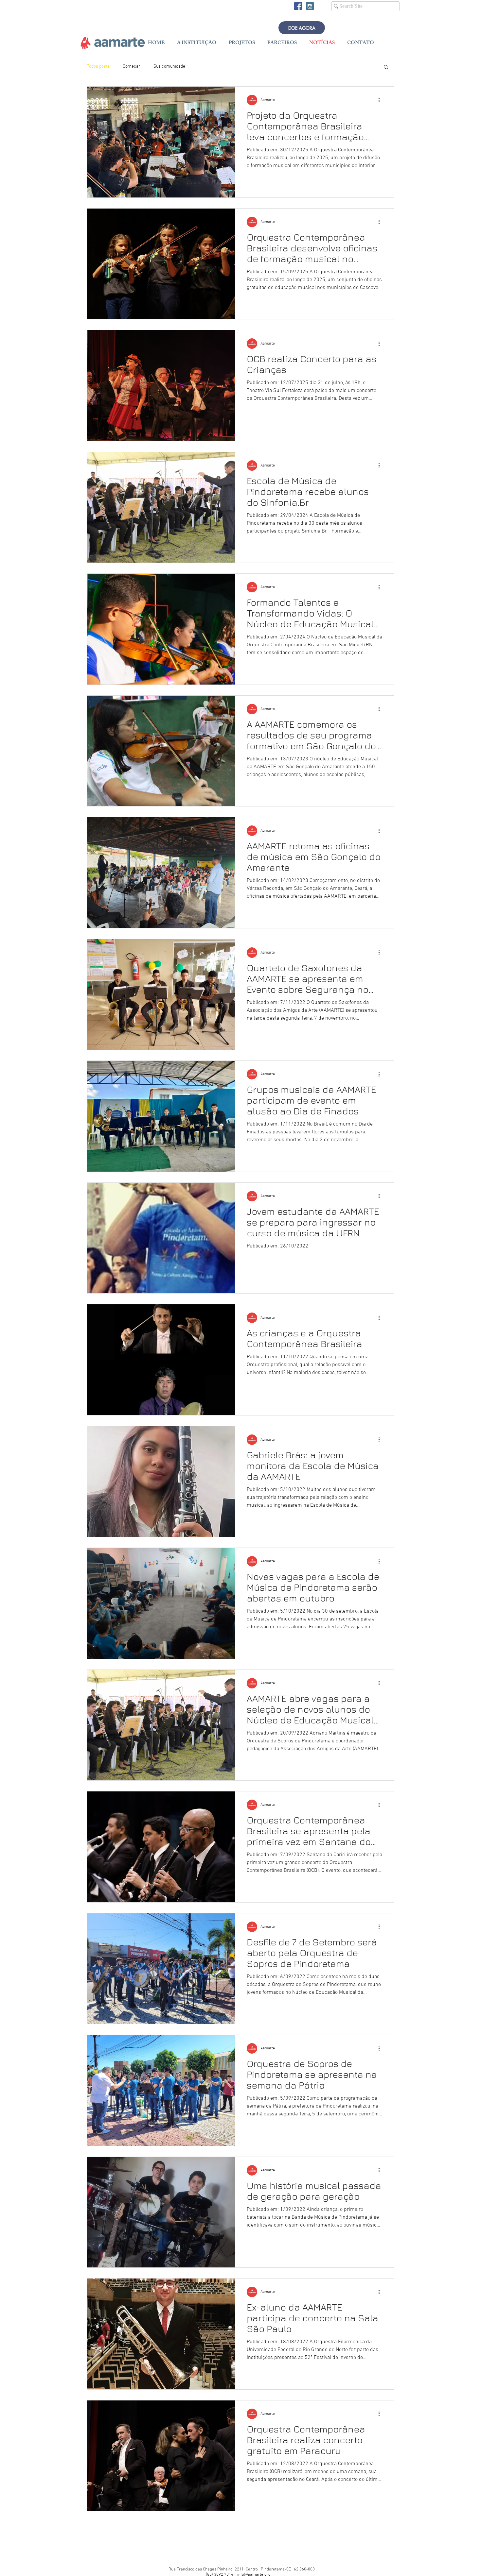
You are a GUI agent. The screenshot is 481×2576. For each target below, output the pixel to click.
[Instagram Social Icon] (310, 6)
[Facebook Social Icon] (298, 6)
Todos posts (98, 67)
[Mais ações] (381, 100)
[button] (386, 68)
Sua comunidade (169, 67)
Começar (132, 67)
